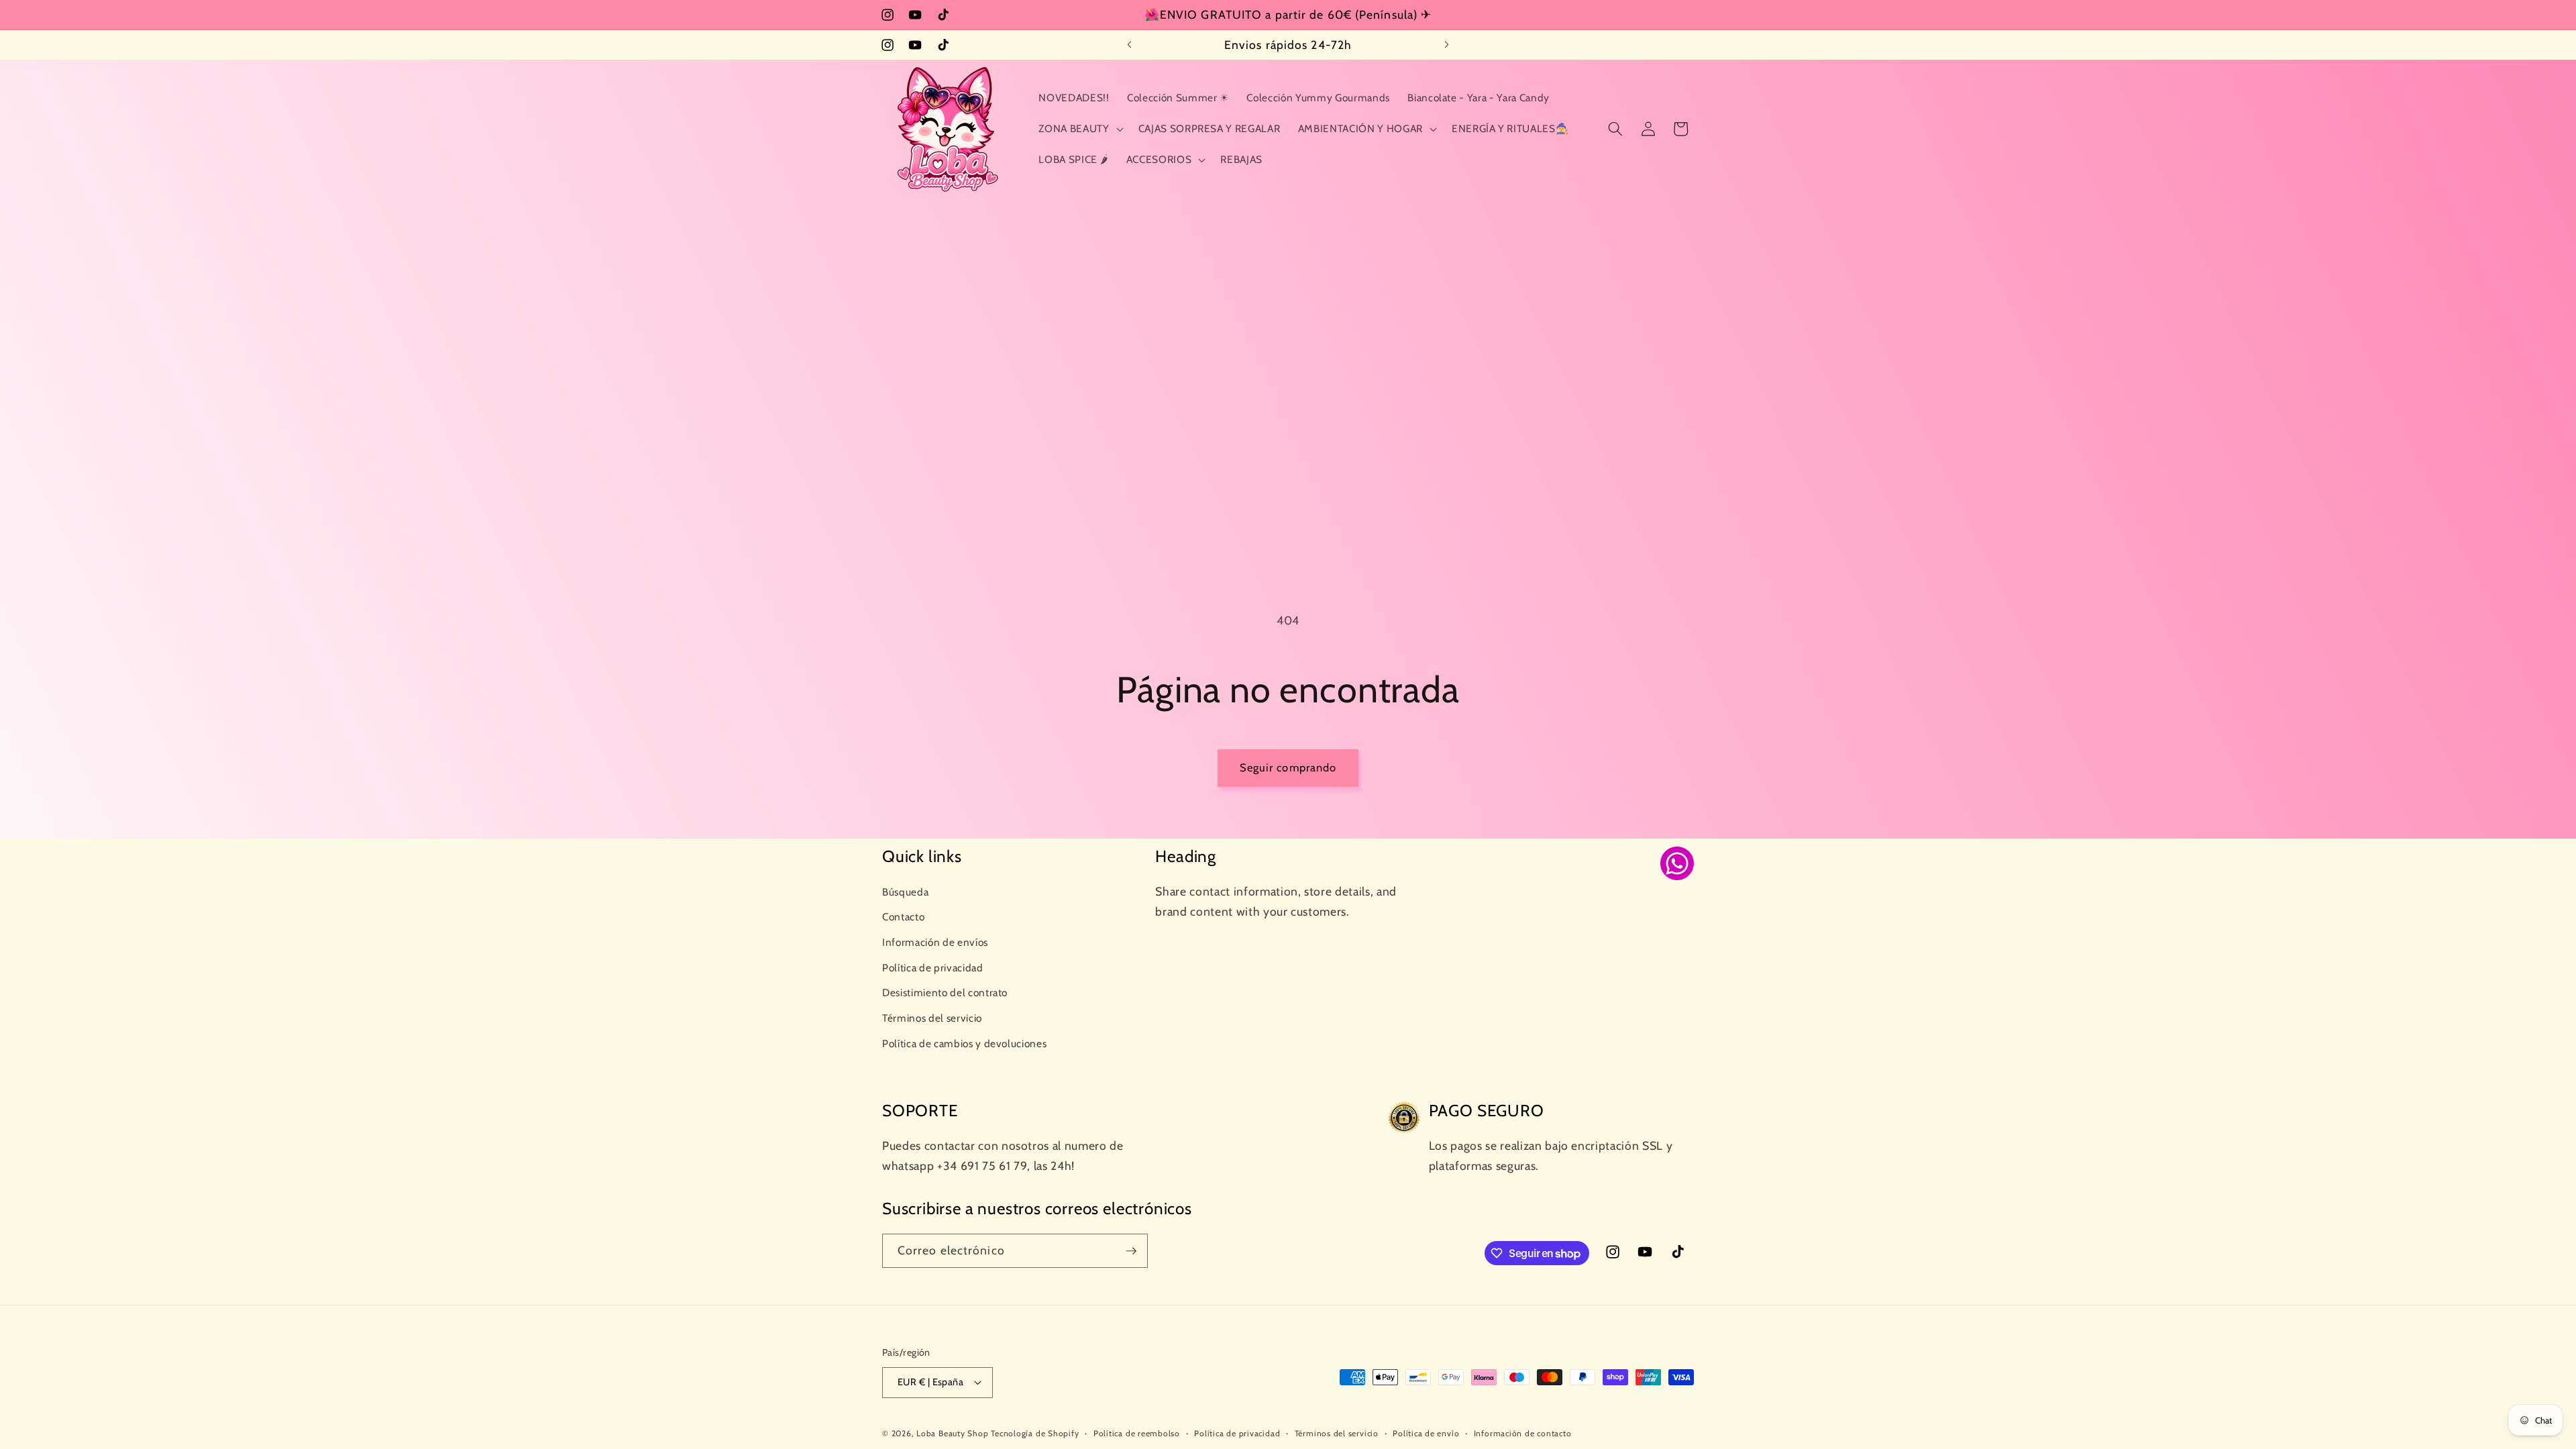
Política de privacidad (933, 968)
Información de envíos (935, 942)
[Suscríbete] (1131, 1251)
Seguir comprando (1288, 767)
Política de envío (1426, 1433)
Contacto (903, 917)
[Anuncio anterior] (1130, 45)
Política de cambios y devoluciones (964, 1043)
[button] (1079, 129)
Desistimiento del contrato (945, 992)
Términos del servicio (932, 1018)
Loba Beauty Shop (952, 1433)
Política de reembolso (1137, 1433)
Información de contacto (1523, 1433)
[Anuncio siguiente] (1447, 45)
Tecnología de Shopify (1035, 1433)
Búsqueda (905, 892)
